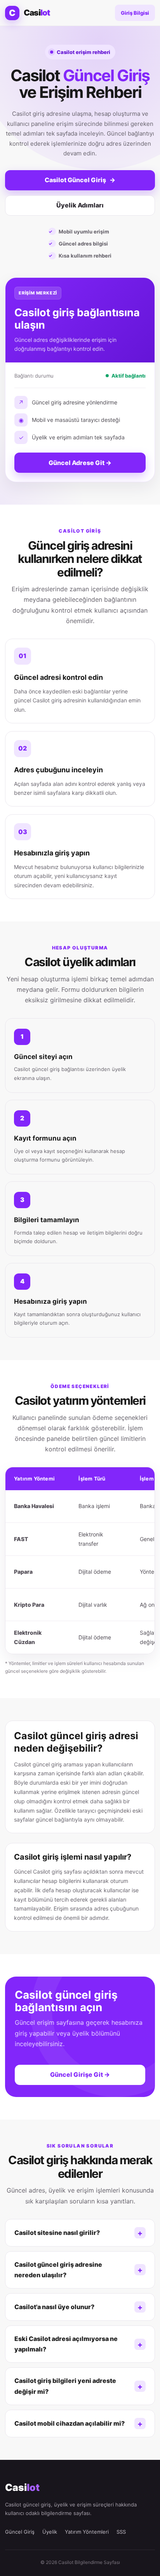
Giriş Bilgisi (135, 13)
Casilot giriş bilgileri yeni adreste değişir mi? (65, 2386)
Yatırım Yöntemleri (87, 2532)
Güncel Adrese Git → (80, 463)
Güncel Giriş (20, 2532)
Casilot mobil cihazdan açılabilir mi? (70, 2423)
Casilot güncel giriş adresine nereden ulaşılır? (58, 2270)
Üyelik (50, 2532)
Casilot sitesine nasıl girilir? (57, 2233)
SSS (121, 2532)
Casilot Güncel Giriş (80, 180)
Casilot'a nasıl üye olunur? (54, 2307)
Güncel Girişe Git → (80, 2074)
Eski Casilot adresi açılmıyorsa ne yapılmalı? (66, 2344)
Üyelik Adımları (80, 205)
